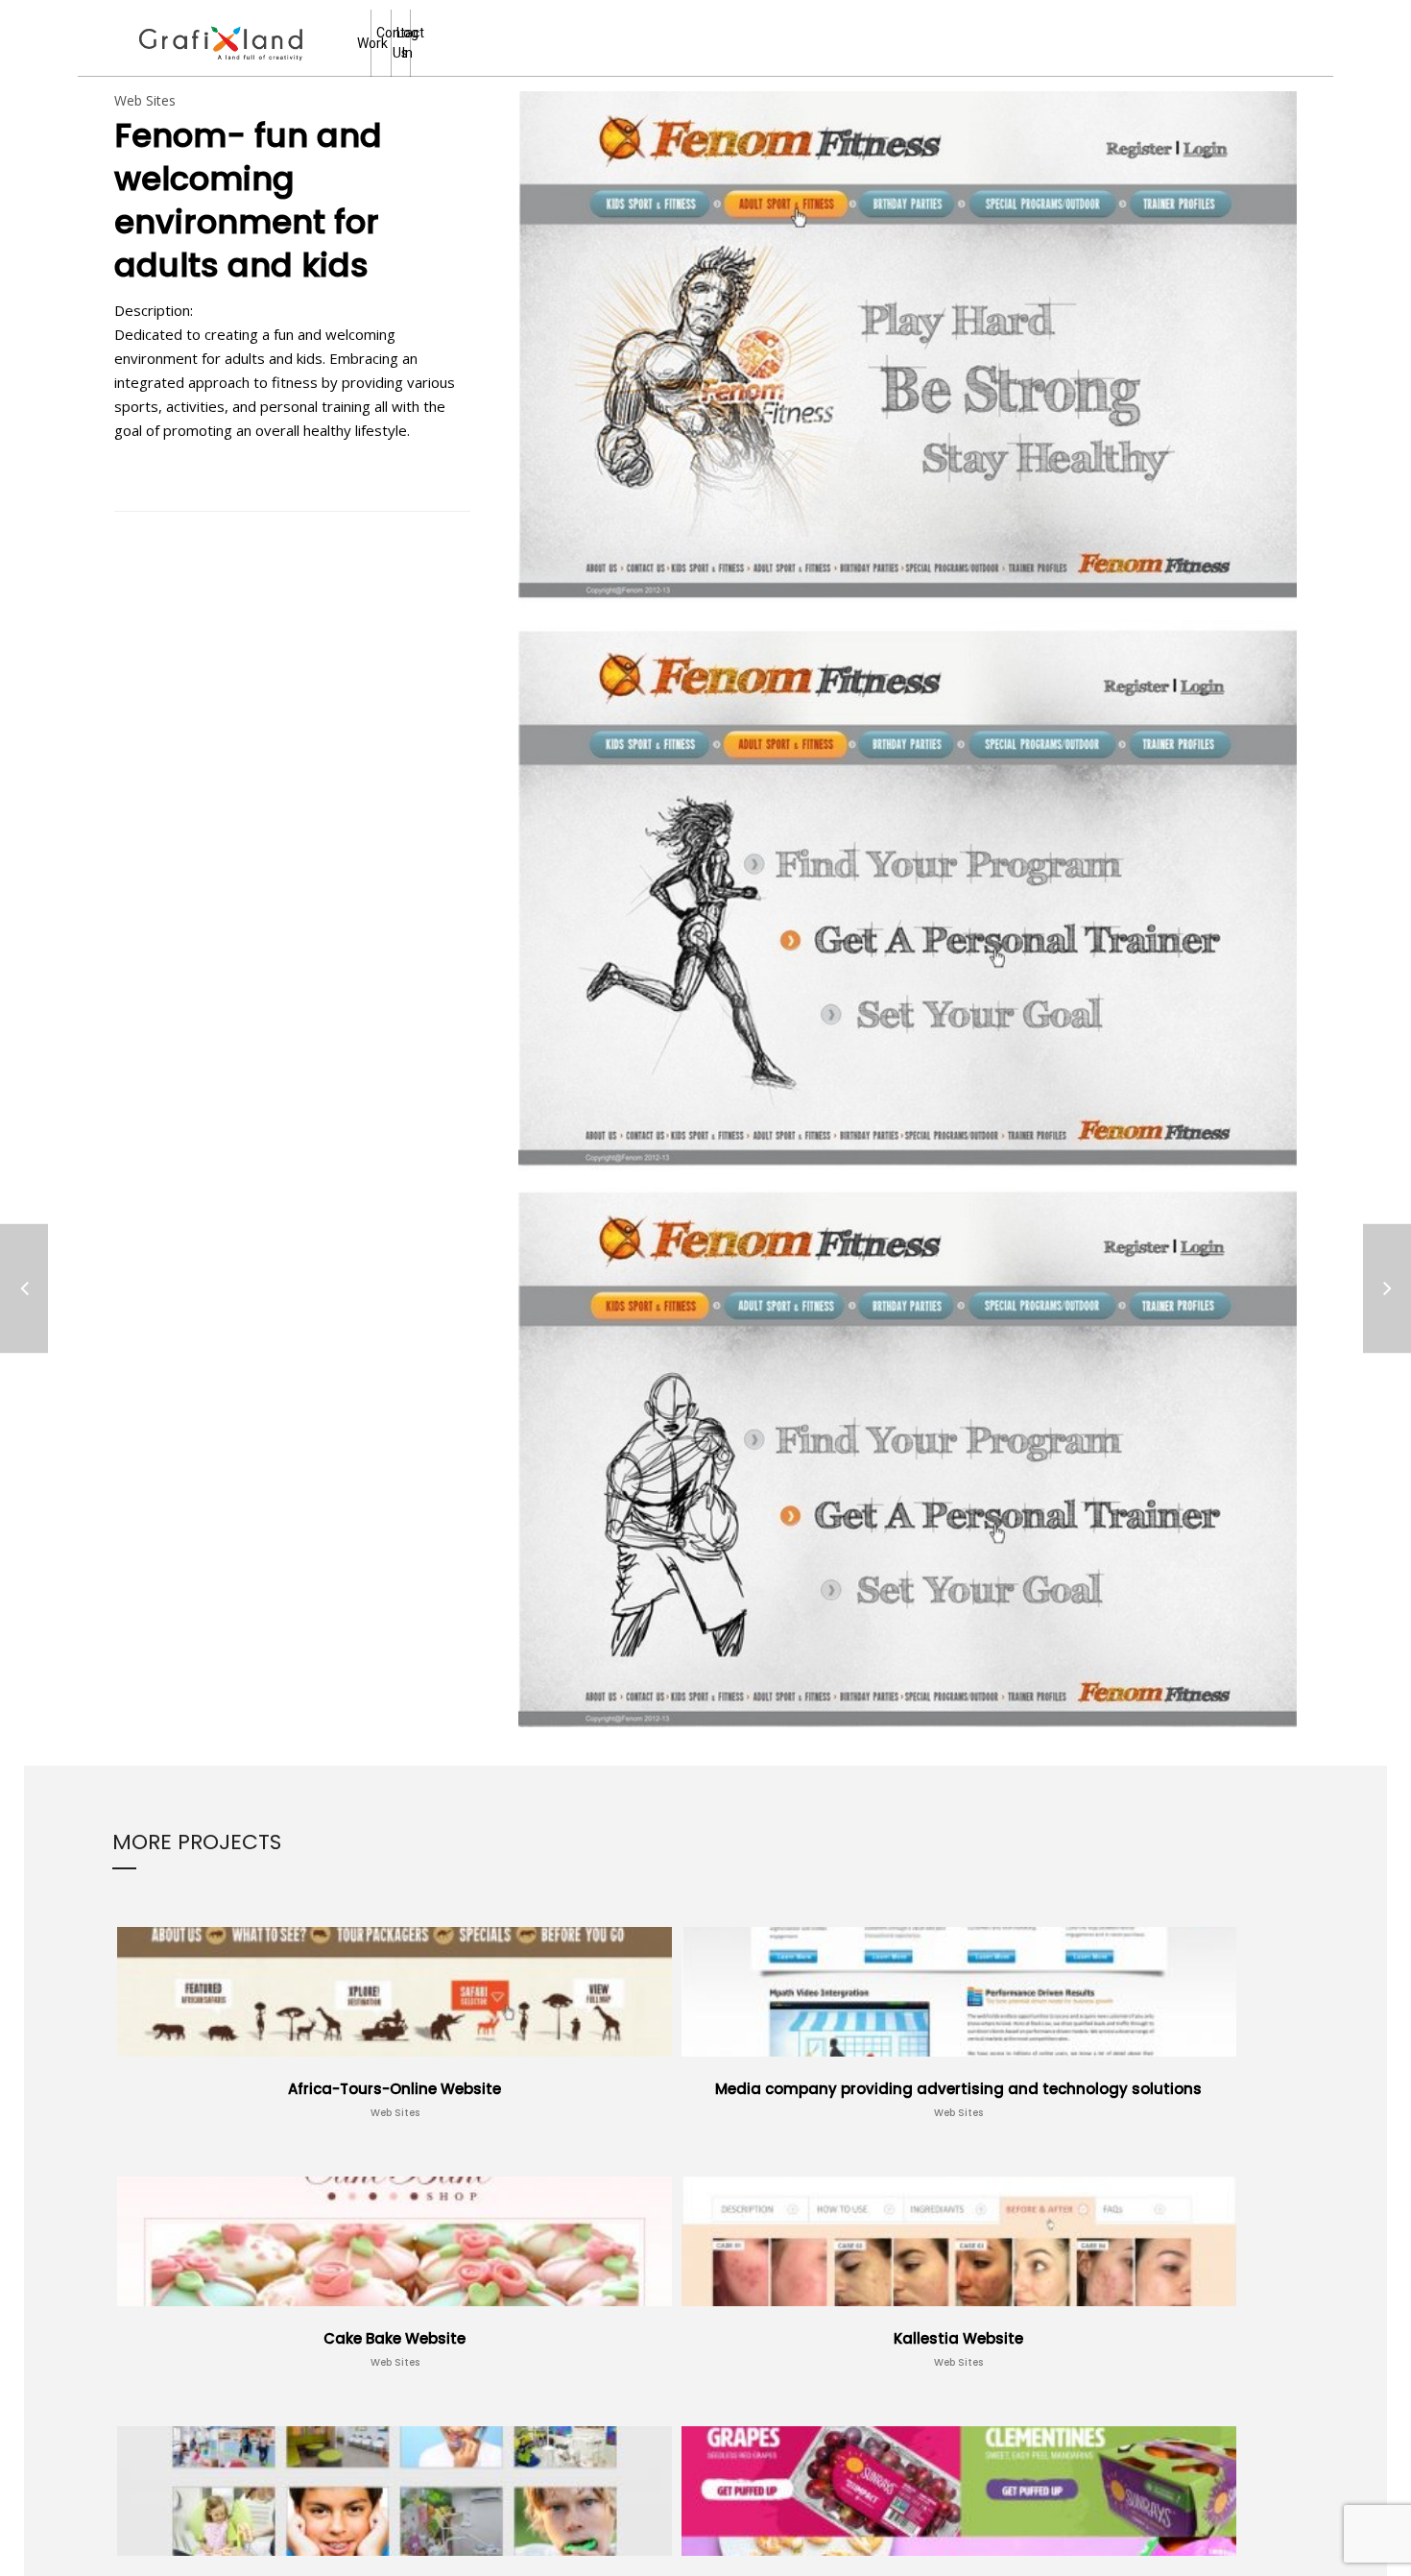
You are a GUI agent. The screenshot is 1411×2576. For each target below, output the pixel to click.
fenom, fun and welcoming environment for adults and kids (323, 469)
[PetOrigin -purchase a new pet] (24, 1288)
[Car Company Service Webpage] (1387, 1288)
